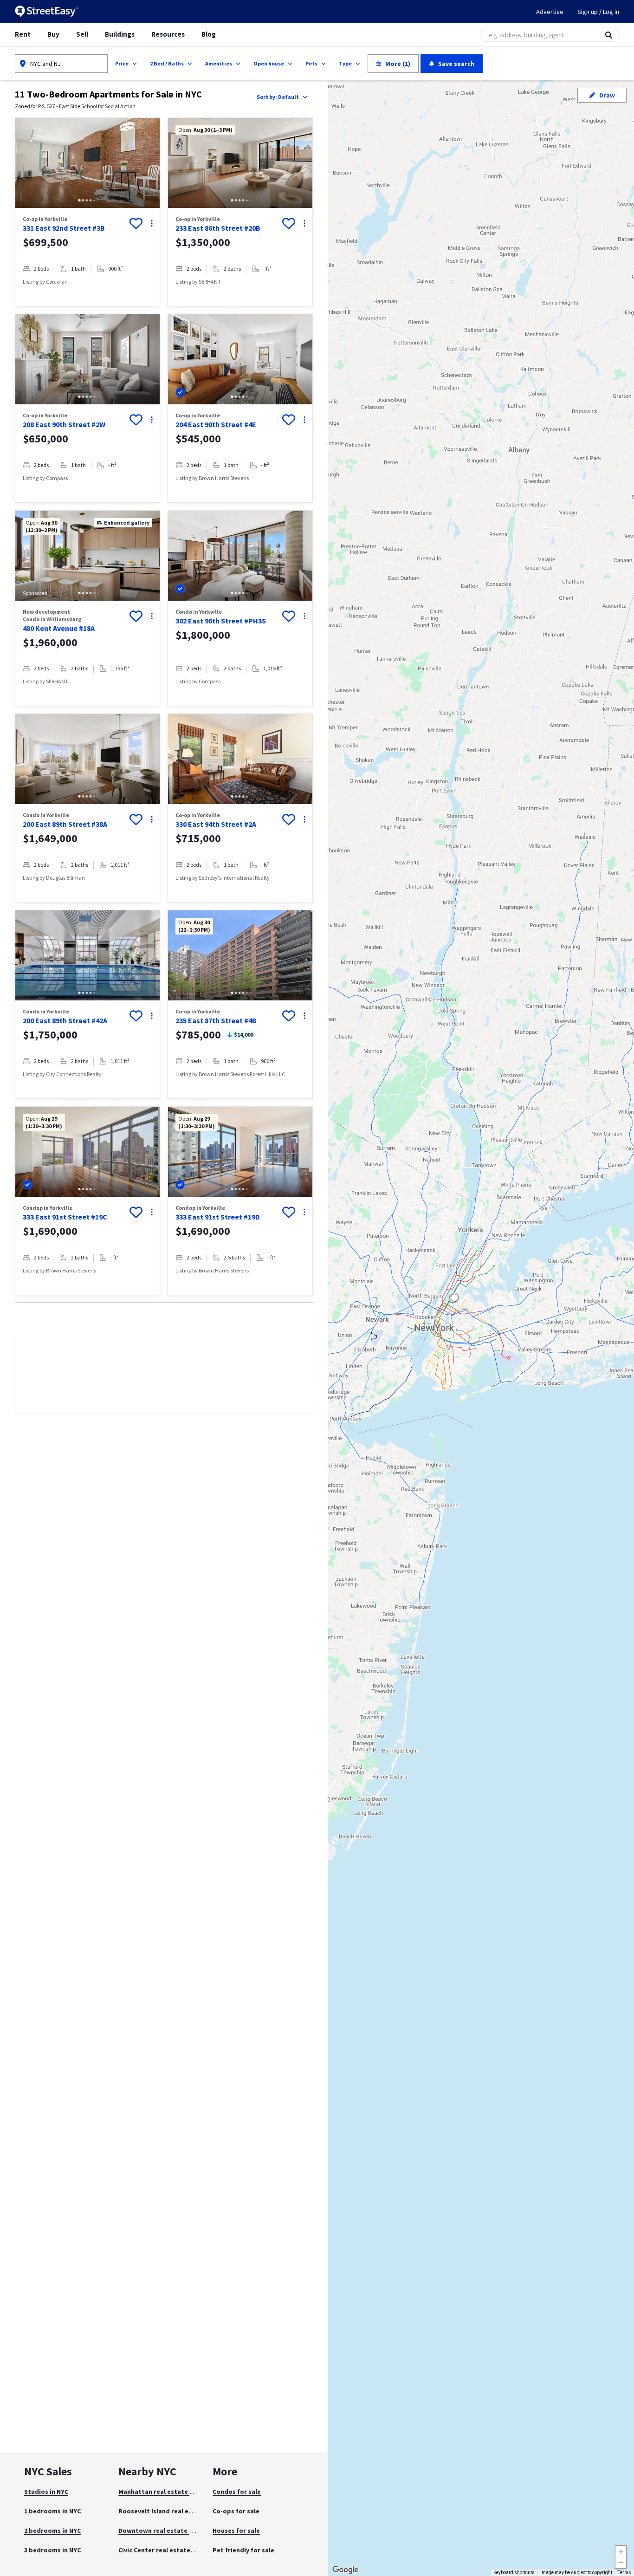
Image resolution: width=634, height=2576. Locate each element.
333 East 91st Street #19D (218, 1217)
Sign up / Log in (598, 12)
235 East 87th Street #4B (216, 1020)
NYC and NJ (45, 64)
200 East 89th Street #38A (65, 824)
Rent (23, 34)
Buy (53, 34)
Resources (168, 34)
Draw (607, 95)
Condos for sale (237, 2492)
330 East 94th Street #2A (216, 824)
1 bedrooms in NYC (52, 2511)
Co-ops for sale (236, 2511)
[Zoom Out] (621, 2563)
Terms (624, 2573)
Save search (456, 64)
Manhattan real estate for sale (166, 2492)
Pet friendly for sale (243, 2550)
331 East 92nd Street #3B (64, 228)
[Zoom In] (621, 2551)
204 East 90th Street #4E (216, 424)
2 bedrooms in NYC (52, 2531)
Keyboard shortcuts (514, 2573)
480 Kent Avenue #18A (59, 628)
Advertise (550, 12)
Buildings (120, 34)
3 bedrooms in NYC (52, 2550)
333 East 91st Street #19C (65, 1217)
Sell (82, 34)
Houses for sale (236, 2531)
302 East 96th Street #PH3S (221, 621)
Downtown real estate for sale (165, 2531)
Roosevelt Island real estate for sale (175, 2511)
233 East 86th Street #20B (218, 228)
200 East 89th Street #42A (65, 1020)
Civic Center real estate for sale (167, 2550)
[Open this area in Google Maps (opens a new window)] (345, 2570)
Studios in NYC (46, 2492)
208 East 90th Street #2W (64, 424)
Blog (209, 34)
